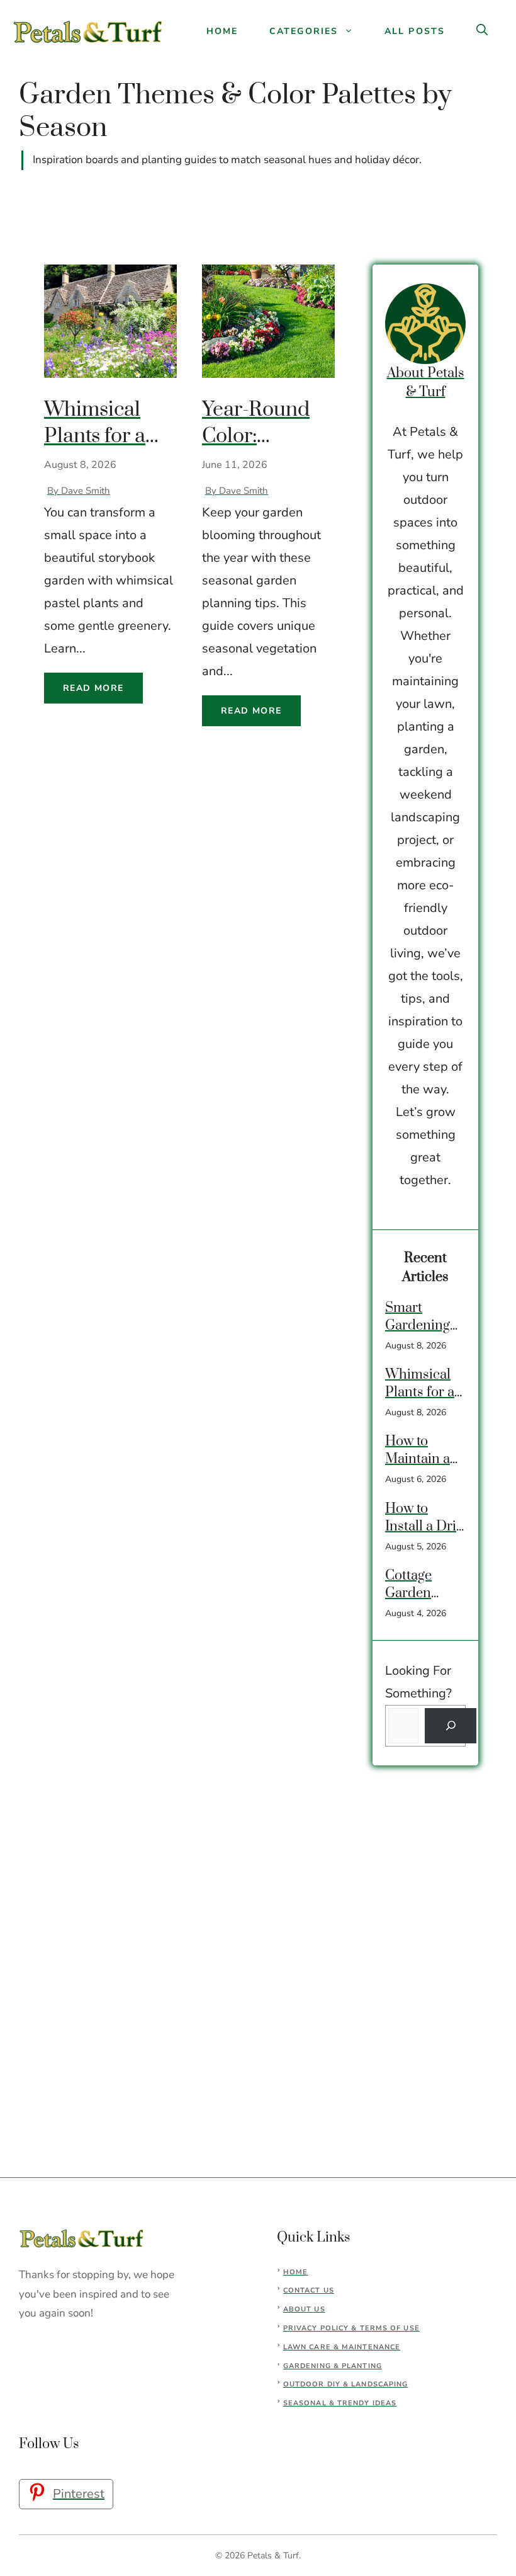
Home (222, 31)
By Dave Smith (79, 491)
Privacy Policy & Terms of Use (351, 2328)
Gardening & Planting (333, 2366)
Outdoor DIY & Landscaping (346, 2384)
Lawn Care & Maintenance (342, 2347)
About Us (304, 2309)
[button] (482, 31)
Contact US (309, 2290)
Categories (304, 31)
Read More (93, 688)
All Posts (415, 31)
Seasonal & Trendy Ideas (340, 2403)
